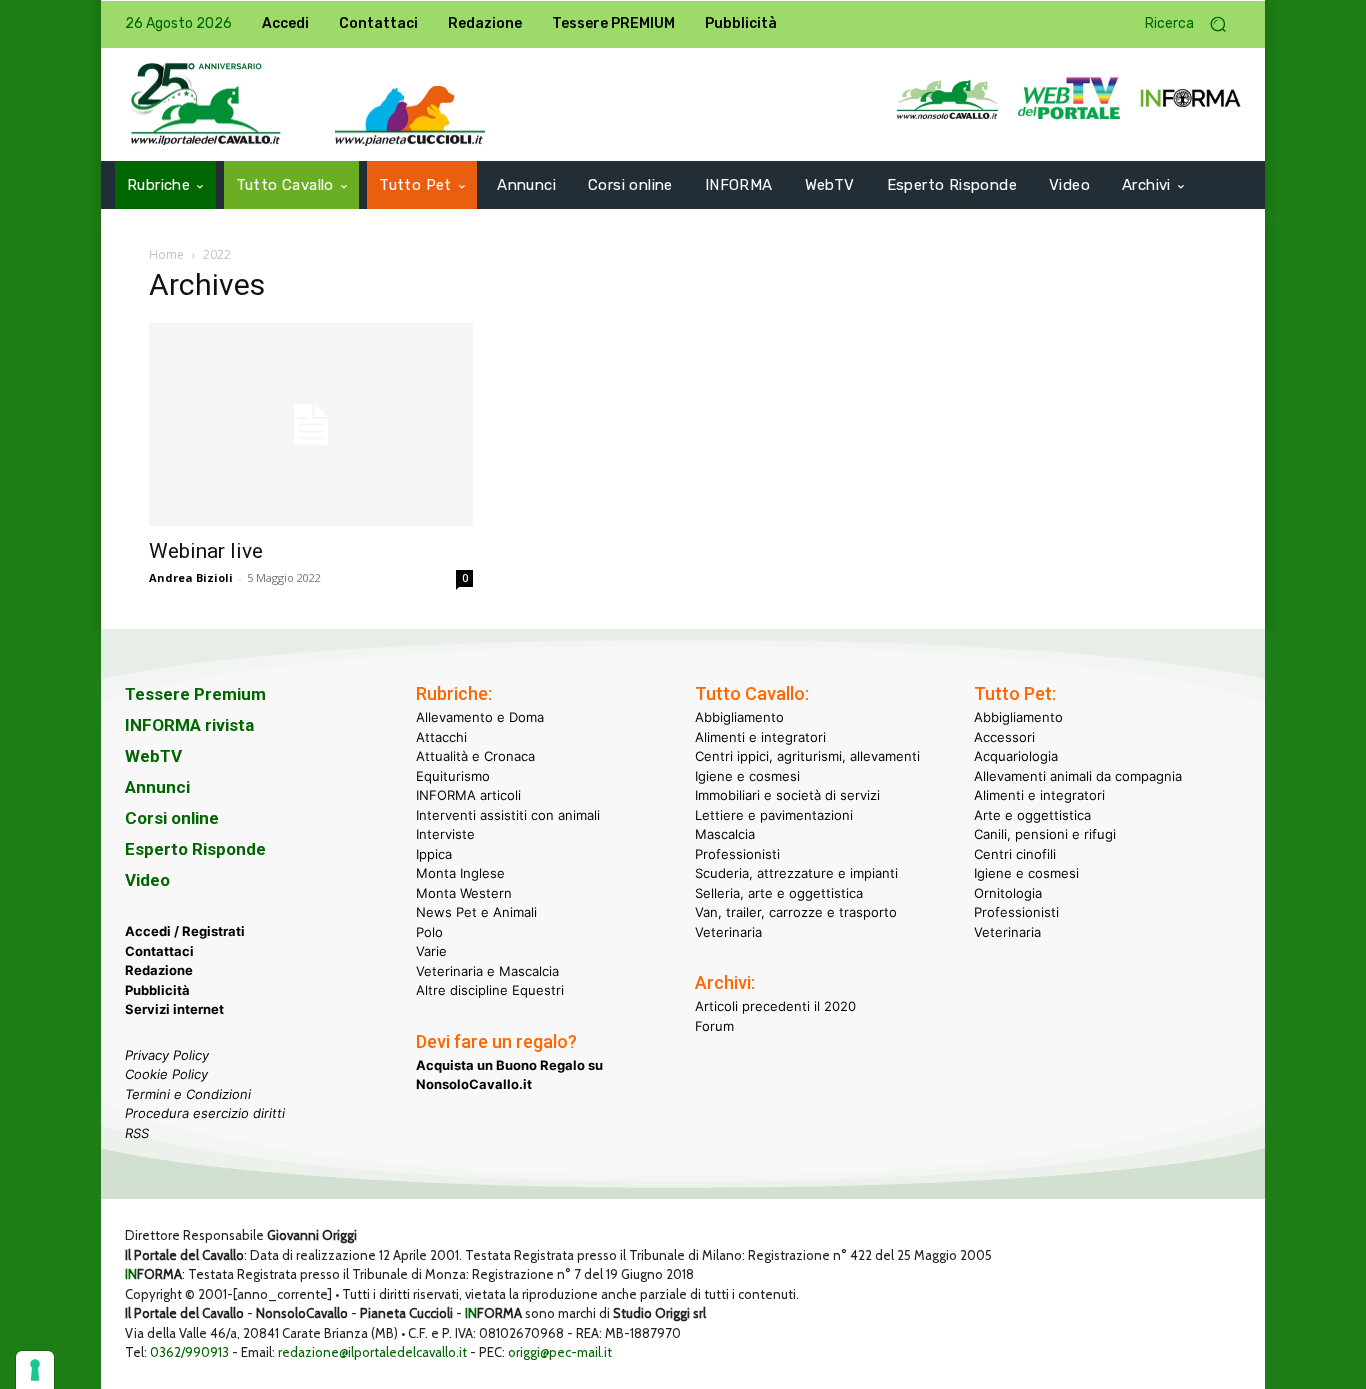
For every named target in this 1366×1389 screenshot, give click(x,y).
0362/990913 (189, 1352)
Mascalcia (725, 834)
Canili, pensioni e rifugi (1045, 834)
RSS (137, 1133)
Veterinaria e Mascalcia (487, 971)
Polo (429, 932)
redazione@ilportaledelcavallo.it (372, 1352)
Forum (714, 1026)
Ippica (434, 854)
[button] (1193, 24)
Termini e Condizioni (188, 1094)
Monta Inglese (460, 873)
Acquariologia (1016, 756)
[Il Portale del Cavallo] (206, 104)
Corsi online (172, 818)
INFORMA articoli (468, 795)
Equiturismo (453, 776)
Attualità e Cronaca (475, 756)
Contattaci (159, 951)
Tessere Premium (195, 694)
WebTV (153, 756)
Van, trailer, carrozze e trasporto (796, 912)
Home (166, 254)
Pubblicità (157, 990)
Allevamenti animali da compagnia (1078, 776)
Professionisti (737, 854)
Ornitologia (1008, 893)
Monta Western (464, 893)
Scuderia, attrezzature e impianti (796, 873)
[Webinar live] (311, 424)
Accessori (1004, 737)
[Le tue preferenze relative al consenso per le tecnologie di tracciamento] (35, 1370)
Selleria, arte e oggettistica (779, 893)
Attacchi (441, 737)
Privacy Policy (167, 1055)
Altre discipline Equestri (490, 990)
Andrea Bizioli (191, 577)
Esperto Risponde (195, 849)
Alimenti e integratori (760, 737)
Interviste (445, 834)
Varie (431, 951)
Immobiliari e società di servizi (787, 795)
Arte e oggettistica (1032, 815)
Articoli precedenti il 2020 (775, 1006)
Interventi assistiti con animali (508, 815)
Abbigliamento (739, 717)
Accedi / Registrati (185, 931)
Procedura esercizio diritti (205, 1113)
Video (147, 880)
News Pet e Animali (476, 912)
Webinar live (206, 551)
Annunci (157, 787)
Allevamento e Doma (480, 717)
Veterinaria (728, 932)
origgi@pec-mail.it (560, 1352)
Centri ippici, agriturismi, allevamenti (807, 756)
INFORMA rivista (189, 725)
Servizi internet (174, 1009)
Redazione (159, 970)
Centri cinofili (1015, 854)
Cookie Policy (166, 1074)
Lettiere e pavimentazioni (774, 815)
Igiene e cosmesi (747, 776)
